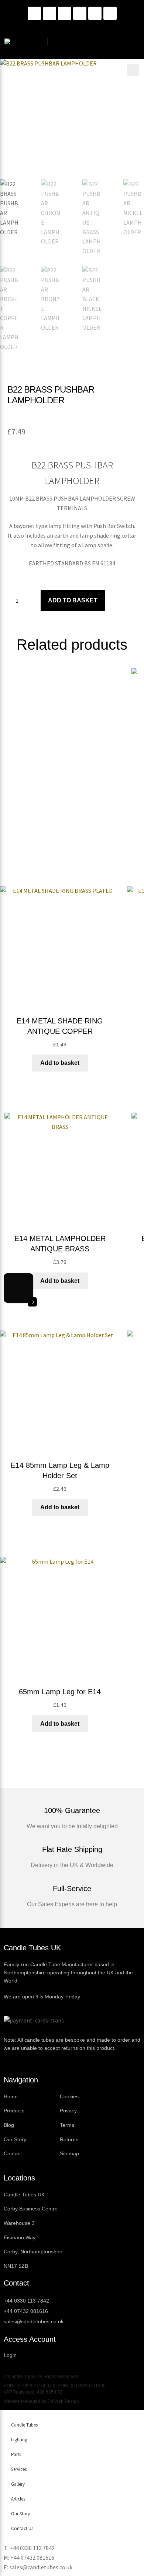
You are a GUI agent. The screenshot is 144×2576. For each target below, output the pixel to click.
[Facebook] (65, 13)
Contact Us (22, 2528)
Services (19, 2469)
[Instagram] (49, 13)
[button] (133, 70)
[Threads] (95, 13)
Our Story (20, 2514)
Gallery (18, 2484)
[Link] (80, 13)
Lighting (19, 2440)
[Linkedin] (34, 13)
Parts (16, 2454)
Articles (18, 2499)
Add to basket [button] (60, 1063)
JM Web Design (63, 2401)
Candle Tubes (24, 2425)
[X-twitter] (110, 13)
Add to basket (73, 600)
